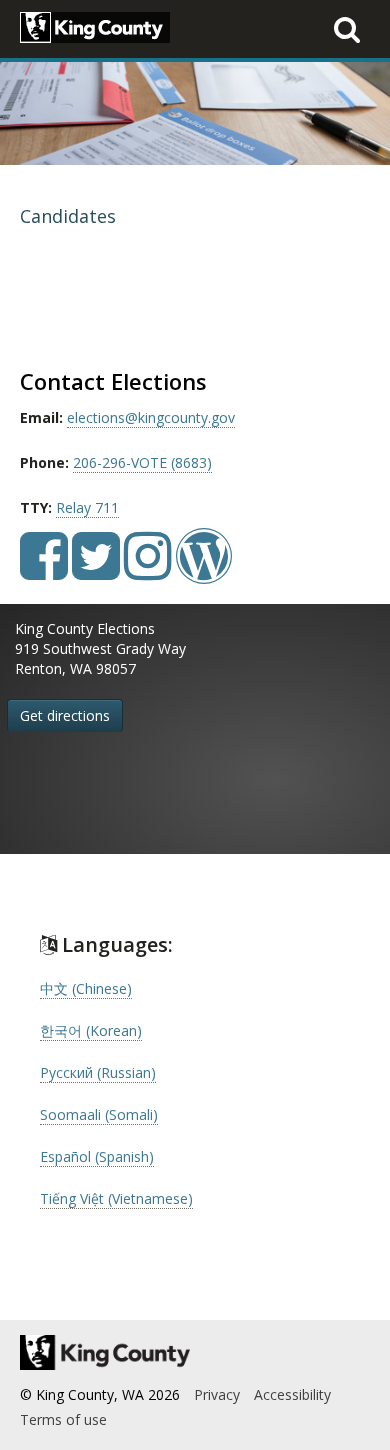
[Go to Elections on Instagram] (148, 570)
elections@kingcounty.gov (151, 417)
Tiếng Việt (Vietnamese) (116, 1198)
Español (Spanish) (97, 1156)
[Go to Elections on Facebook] (44, 570)
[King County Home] (195, 1352)
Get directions (65, 715)
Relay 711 (87, 507)
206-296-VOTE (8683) (142, 462)
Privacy (217, 1394)
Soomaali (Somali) (99, 1114)
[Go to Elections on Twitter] (96, 570)
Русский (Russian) (98, 1072)
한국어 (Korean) (91, 1030)
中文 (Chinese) (86, 988)
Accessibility (292, 1394)
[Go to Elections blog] (204, 570)
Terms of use (63, 1419)
